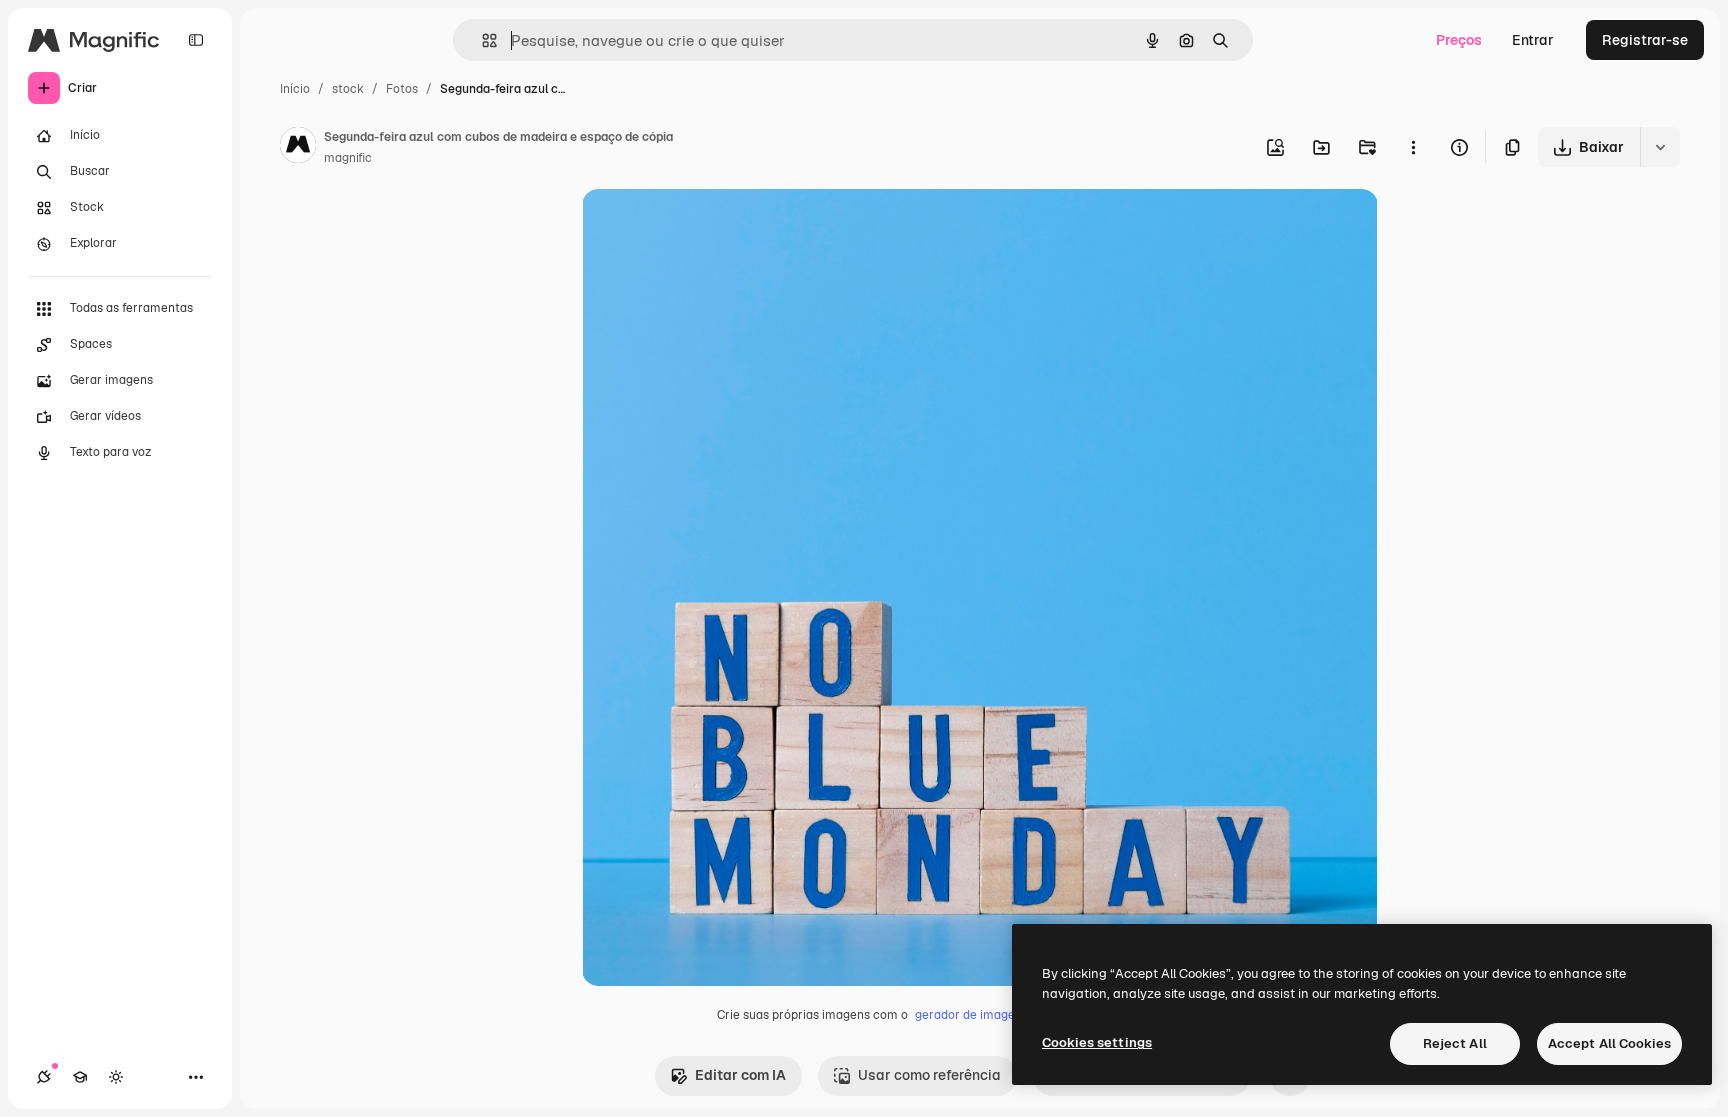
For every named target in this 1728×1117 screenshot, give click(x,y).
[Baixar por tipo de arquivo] (1660, 147)
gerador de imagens (971, 1015)
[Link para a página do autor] (298, 148)
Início (295, 89)
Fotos (402, 89)
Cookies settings (1097, 1042)
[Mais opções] (1413, 147)
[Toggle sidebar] (196, 40)
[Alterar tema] (116, 1077)
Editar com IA (740, 1075)
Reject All (1455, 1043)
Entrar (1533, 40)
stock (348, 89)
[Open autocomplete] (481, 40)
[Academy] (80, 1077)
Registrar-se (1645, 40)
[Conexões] (44, 1077)
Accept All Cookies (1609, 1043)
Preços (1459, 40)
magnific (348, 158)
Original (710, 227)
